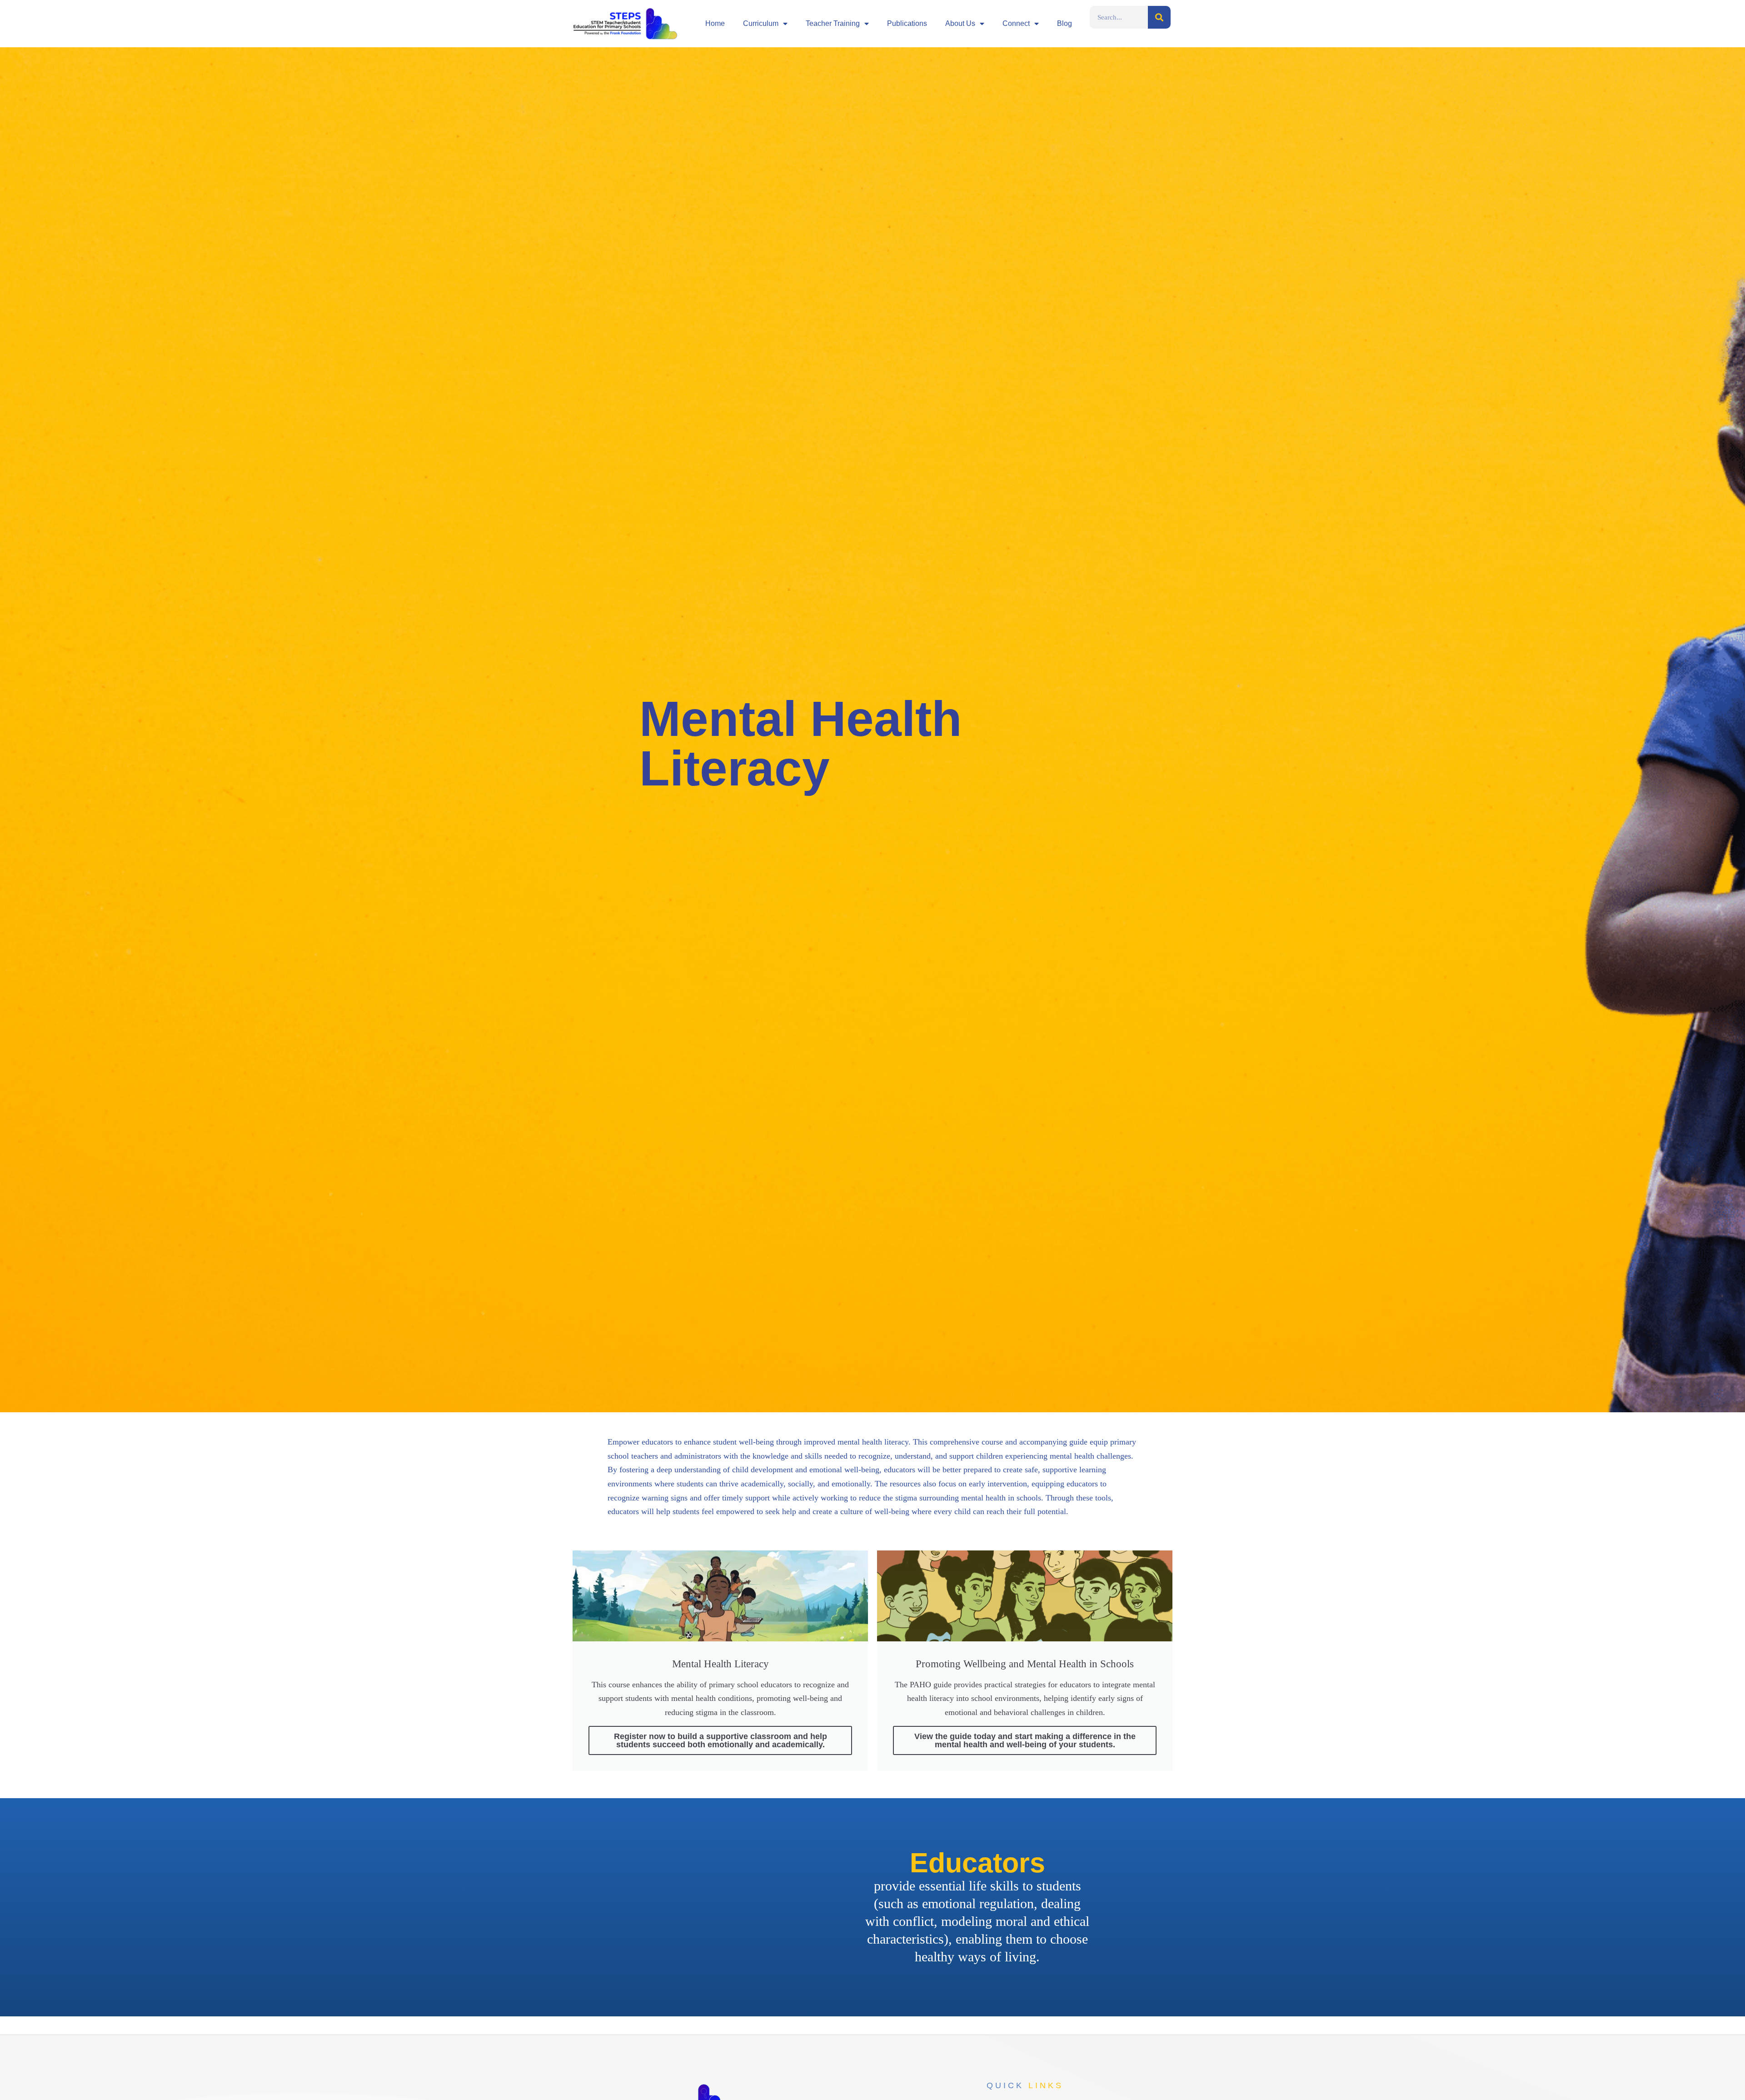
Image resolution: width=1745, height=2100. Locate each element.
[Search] (1159, 17)
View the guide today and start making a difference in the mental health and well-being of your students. (1025, 1740)
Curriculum (761, 23)
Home (715, 23)
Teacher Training (833, 23)
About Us (960, 23)
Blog (1064, 23)
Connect (1016, 23)
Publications (907, 23)
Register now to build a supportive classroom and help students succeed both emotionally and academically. (720, 1740)
